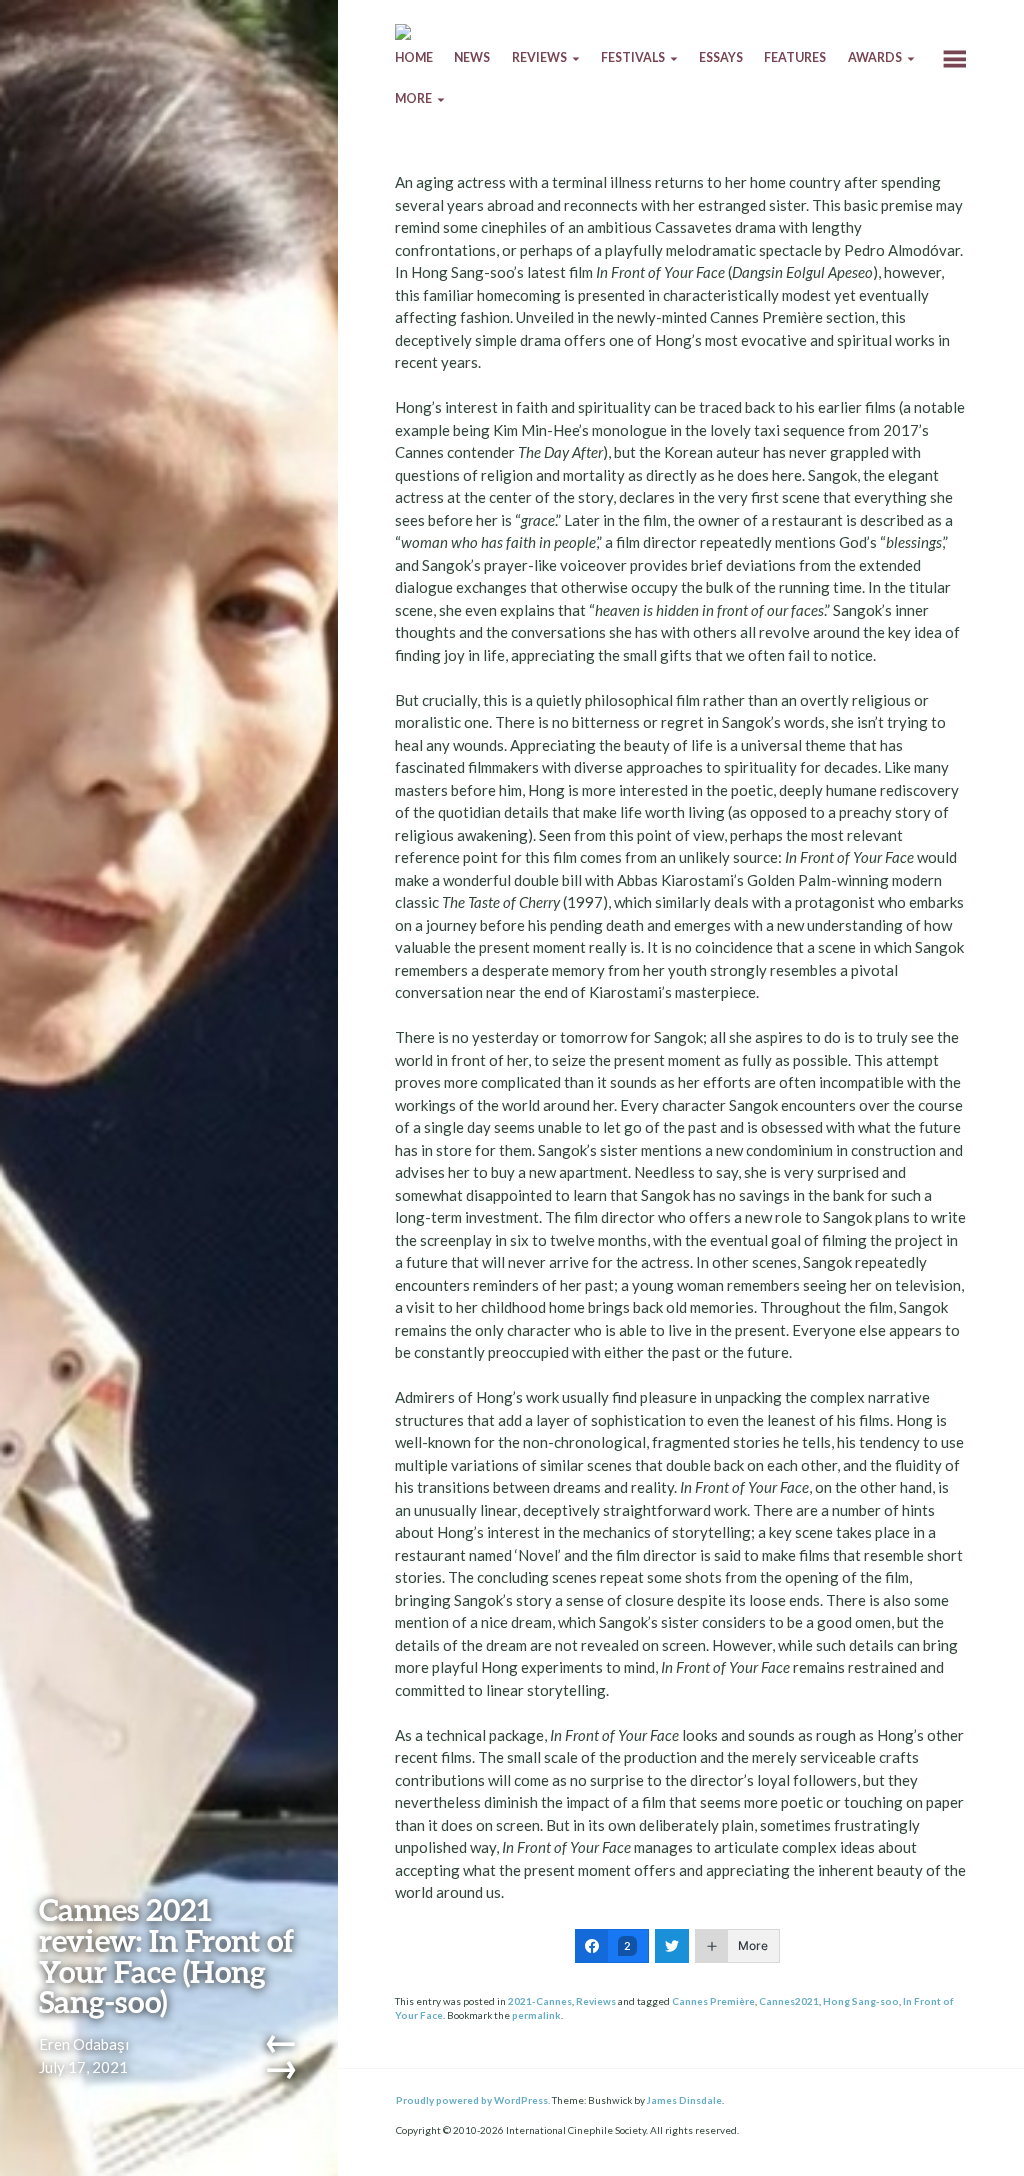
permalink (536, 2015)
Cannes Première (713, 2001)
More (413, 98)
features (795, 57)
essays (721, 57)
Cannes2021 (789, 2001)
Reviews (596, 2001)
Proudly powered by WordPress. (473, 2100)
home (414, 57)
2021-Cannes (540, 2001)
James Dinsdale (684, 2100)
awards (875, 57)
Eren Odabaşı (84, 2044)
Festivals (633, 57)
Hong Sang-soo (861, 2001)
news (472, 57)
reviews (539, 57)
